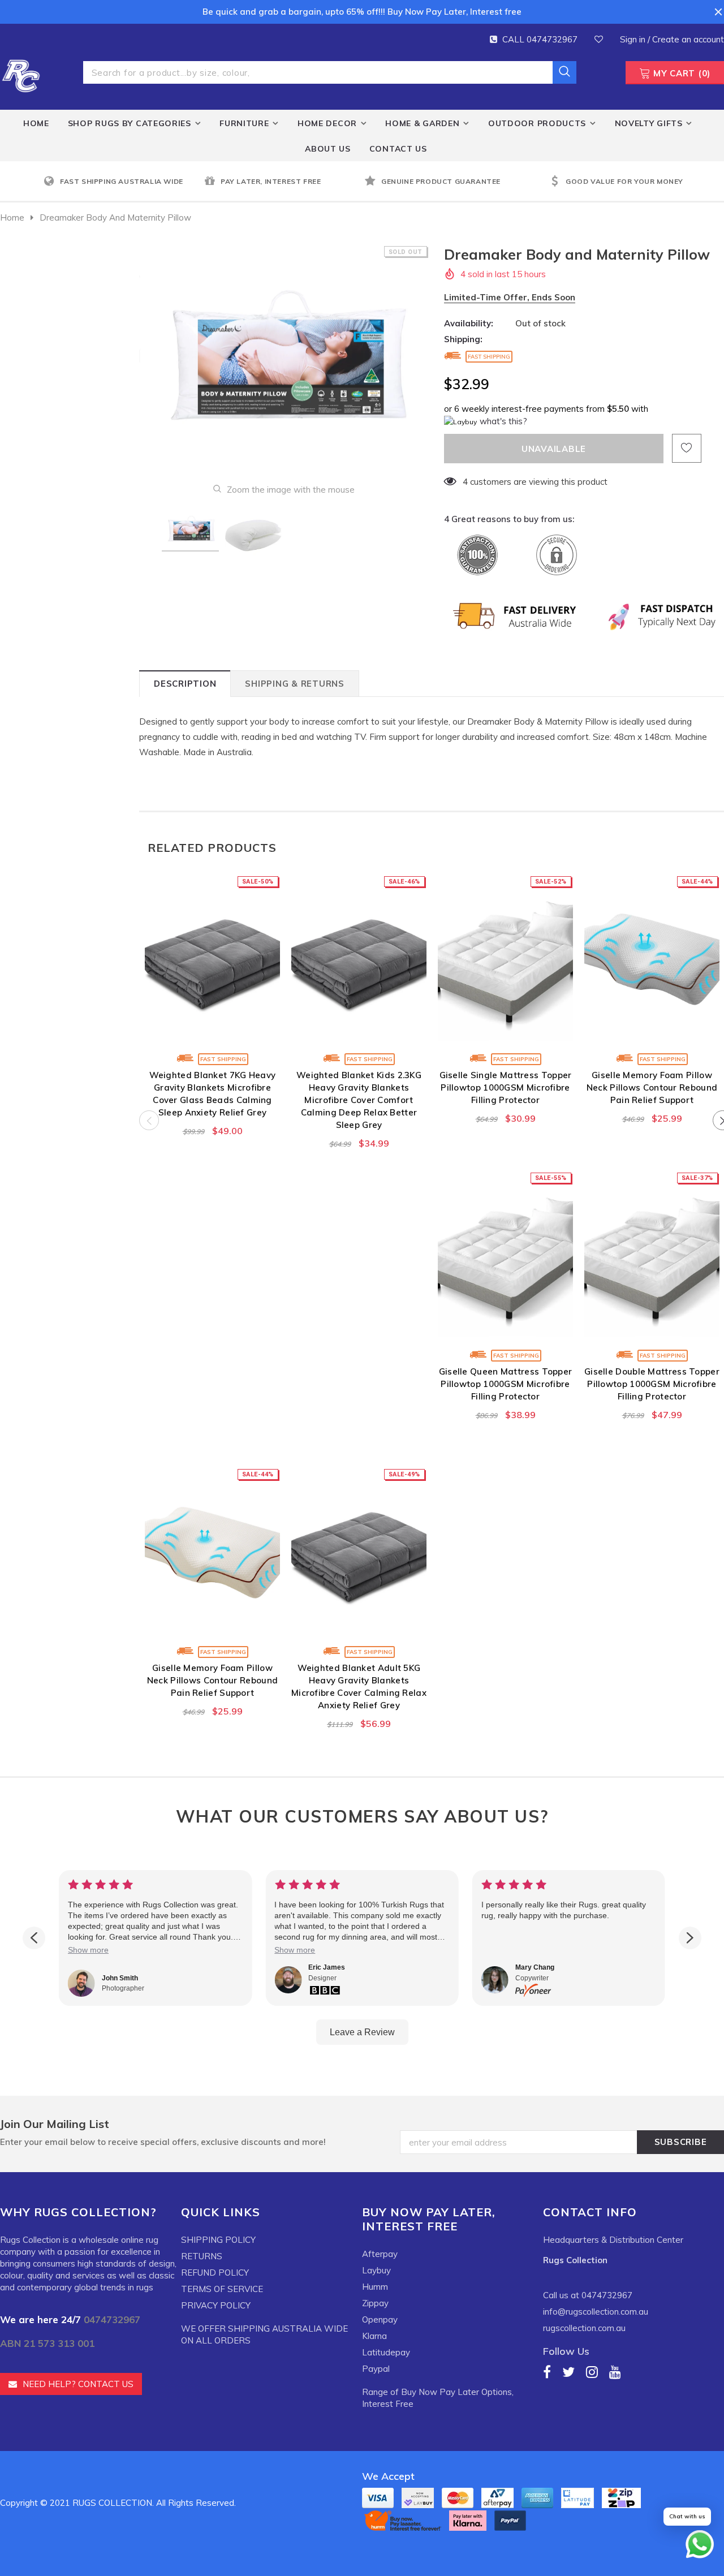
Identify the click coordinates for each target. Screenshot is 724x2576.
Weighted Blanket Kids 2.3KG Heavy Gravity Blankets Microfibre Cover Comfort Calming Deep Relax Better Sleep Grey (359, 1100)
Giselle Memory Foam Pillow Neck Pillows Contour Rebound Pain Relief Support (652, 1087)
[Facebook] (547, 2372)
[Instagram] (592, 2372)
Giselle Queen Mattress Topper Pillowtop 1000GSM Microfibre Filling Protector (506, 1384)
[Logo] (21, 74)
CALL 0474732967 (540, 39)
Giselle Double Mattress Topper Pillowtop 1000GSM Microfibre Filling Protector (652, 1384)
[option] (121, 182)
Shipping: (463, 339)
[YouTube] (615, 2372)
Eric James (327, 1967)
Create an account (688, 39)
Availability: (469, 323)
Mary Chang (535, 1967)
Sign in (634, 39)
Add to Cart (212, 1032)
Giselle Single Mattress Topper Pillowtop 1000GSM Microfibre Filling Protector (506, 1087)
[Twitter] (568, 2372)
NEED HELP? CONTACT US (78, 2384)
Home (12, 217)
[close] (718, 12)
